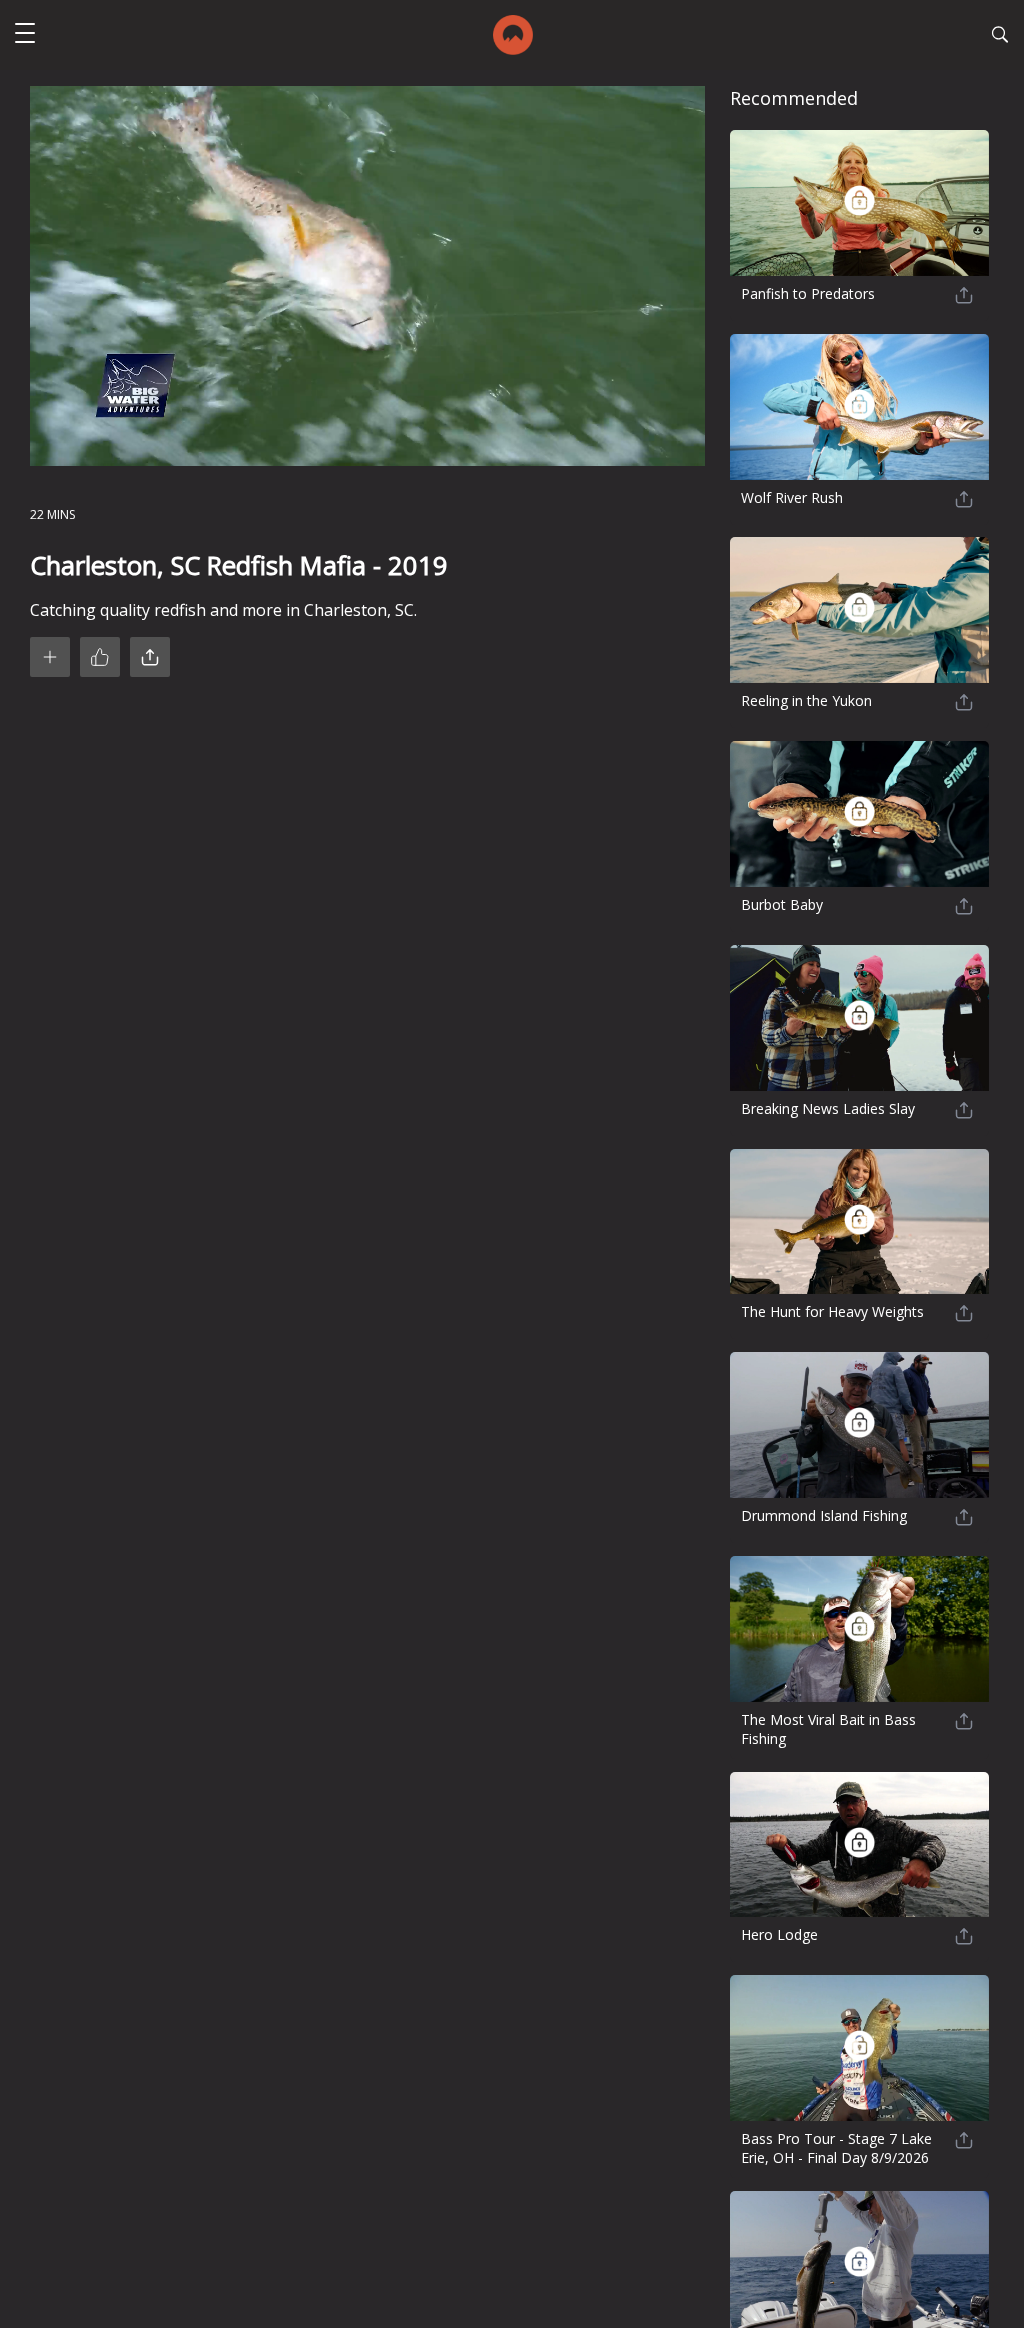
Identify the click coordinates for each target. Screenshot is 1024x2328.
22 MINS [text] (52, 514)
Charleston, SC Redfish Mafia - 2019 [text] (239, 565)
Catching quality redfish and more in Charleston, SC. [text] (223, 610)
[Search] (1000, 37)
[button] (25, 35)
